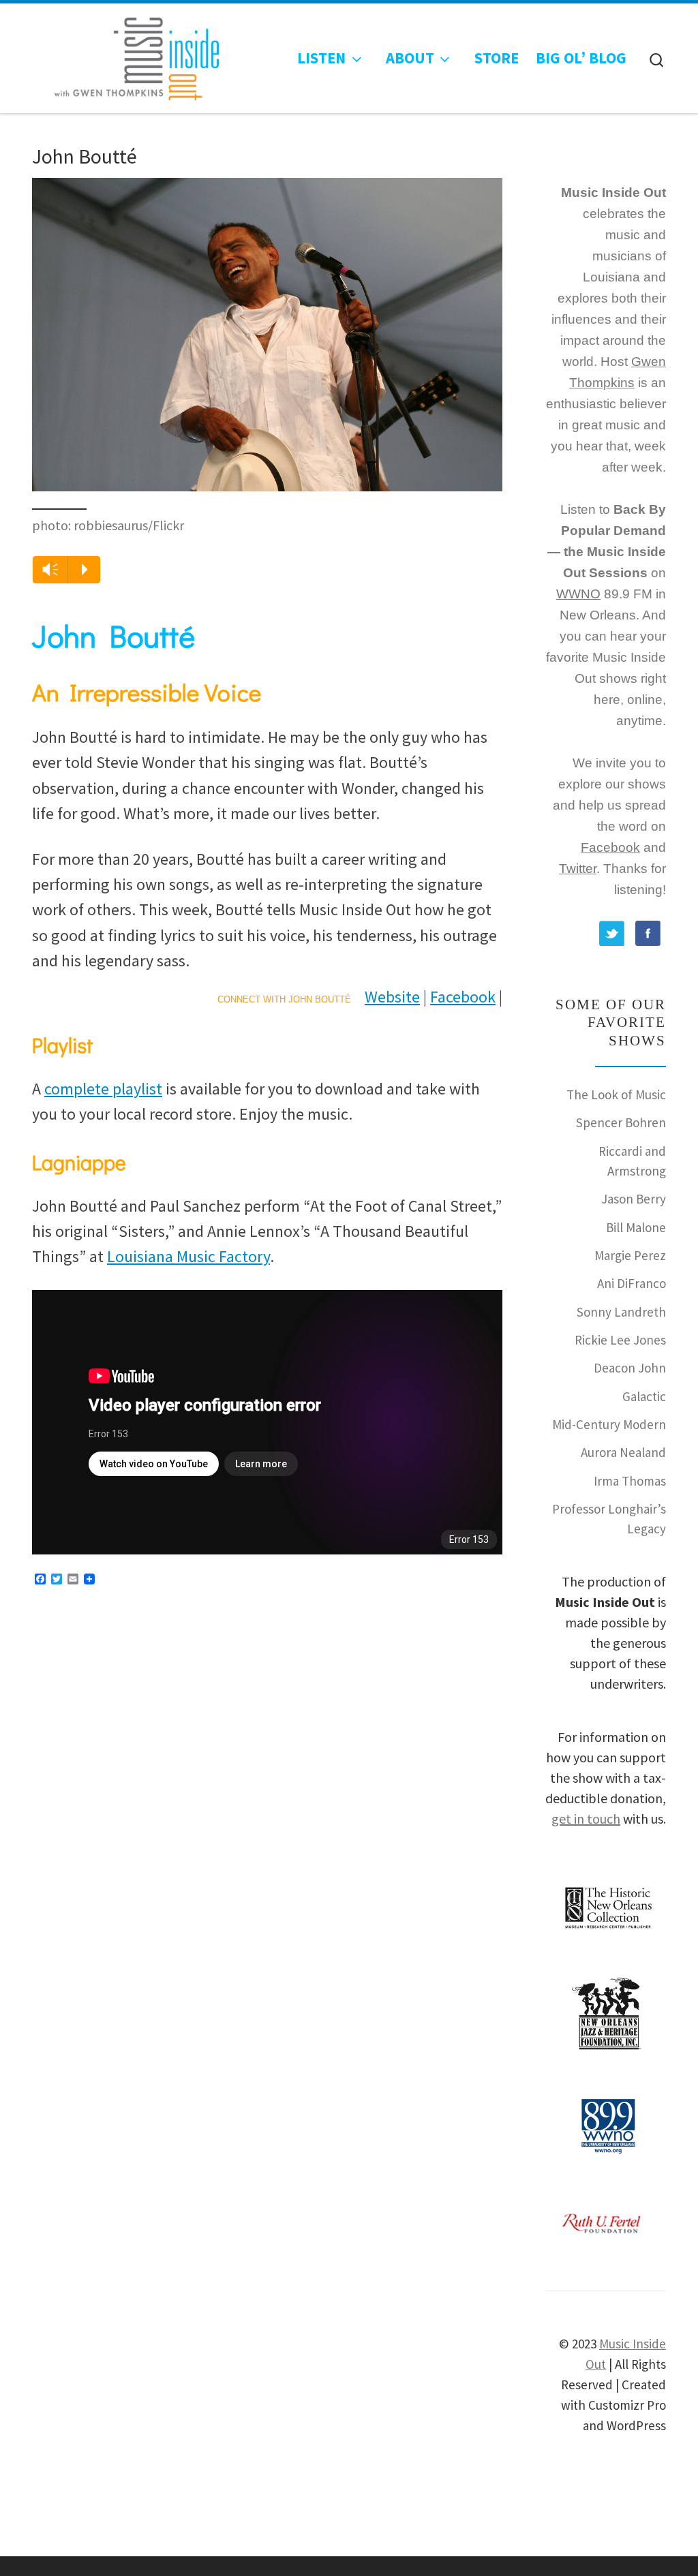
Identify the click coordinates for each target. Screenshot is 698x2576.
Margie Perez (630, 1255)
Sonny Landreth (621, 1312)
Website (392, 997)
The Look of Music (616, 1094)
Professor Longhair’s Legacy (609, 1519)
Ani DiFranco (632, 1283)
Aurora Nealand (623, 1452)
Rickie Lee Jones (620, 1340)
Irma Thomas (630, 1481)
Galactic (644, 1396)
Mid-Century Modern (609, 1424)
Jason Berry (634, 1199)
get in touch (586, 1819)
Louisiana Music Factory (188, 1256)
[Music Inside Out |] (130, 55)
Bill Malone (636, 1227)
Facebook (463, 997)
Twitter (578, 869)
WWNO (578, 594)
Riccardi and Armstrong (632, 1161)
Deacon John (630, 1368)
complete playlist (103, 1089)
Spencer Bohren (621, 1122)
